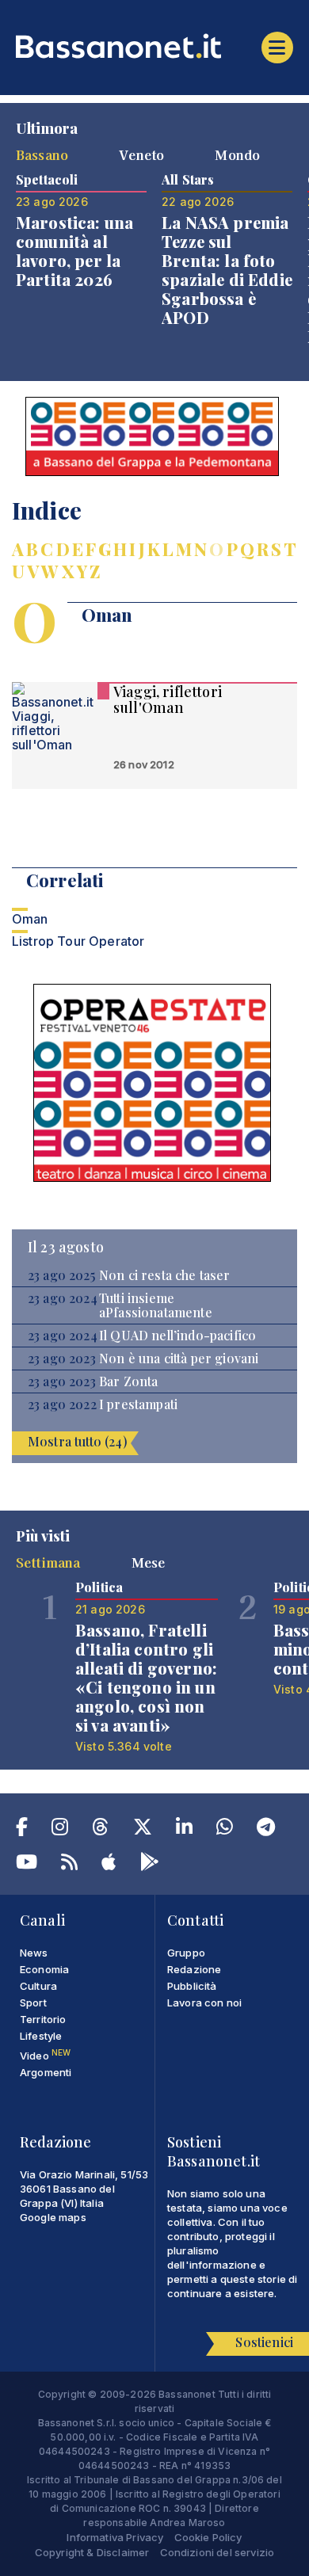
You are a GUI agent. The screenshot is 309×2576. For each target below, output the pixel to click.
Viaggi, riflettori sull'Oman (168, 699)
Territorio (43, 2019)
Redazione (194, 1969)
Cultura (38, 1986)
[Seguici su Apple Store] (109, 1865)
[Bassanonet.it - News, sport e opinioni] (154, 46)
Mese (149, 1562)
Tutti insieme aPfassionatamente (156, 1305)
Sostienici (264, 2342)
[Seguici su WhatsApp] (225, 1830)
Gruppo (186, 1953)
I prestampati (138, 1404)
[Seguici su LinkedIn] (184, 1830)
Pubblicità (192, 1986)
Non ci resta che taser (165, 1275)
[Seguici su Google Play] (150, 1865)
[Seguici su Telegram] (266, 1830)
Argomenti (46, 2072)
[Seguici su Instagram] (60, 1830)
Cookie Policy (208, 2537)
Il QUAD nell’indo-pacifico (177, 1336)
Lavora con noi (204, 2002)
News (34, 1953)
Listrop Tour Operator (78, 941)
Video (45, 2056)
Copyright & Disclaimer (92, 2552)
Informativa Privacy (115, 2537)
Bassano (42, 154)
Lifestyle (41, 2036)
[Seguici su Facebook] (22, 1830)
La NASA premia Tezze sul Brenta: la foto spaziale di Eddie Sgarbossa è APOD (227, 270)
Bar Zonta (128, 1381)
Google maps (53, 2217)
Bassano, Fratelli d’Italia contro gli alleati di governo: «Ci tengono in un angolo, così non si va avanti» (146, 1677)
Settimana (48, 1562)
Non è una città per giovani (179, 1358)
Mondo (237, 154)
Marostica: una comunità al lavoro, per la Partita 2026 (74, 251)
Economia (44, 1969)
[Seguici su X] (143, 1830)
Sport (33, 2002)
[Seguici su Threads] (100, 1830)
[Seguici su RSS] (69, 1865)
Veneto (141, 154)
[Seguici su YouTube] (27, 1865)
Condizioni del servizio (217, 2552)
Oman (30, 919)
